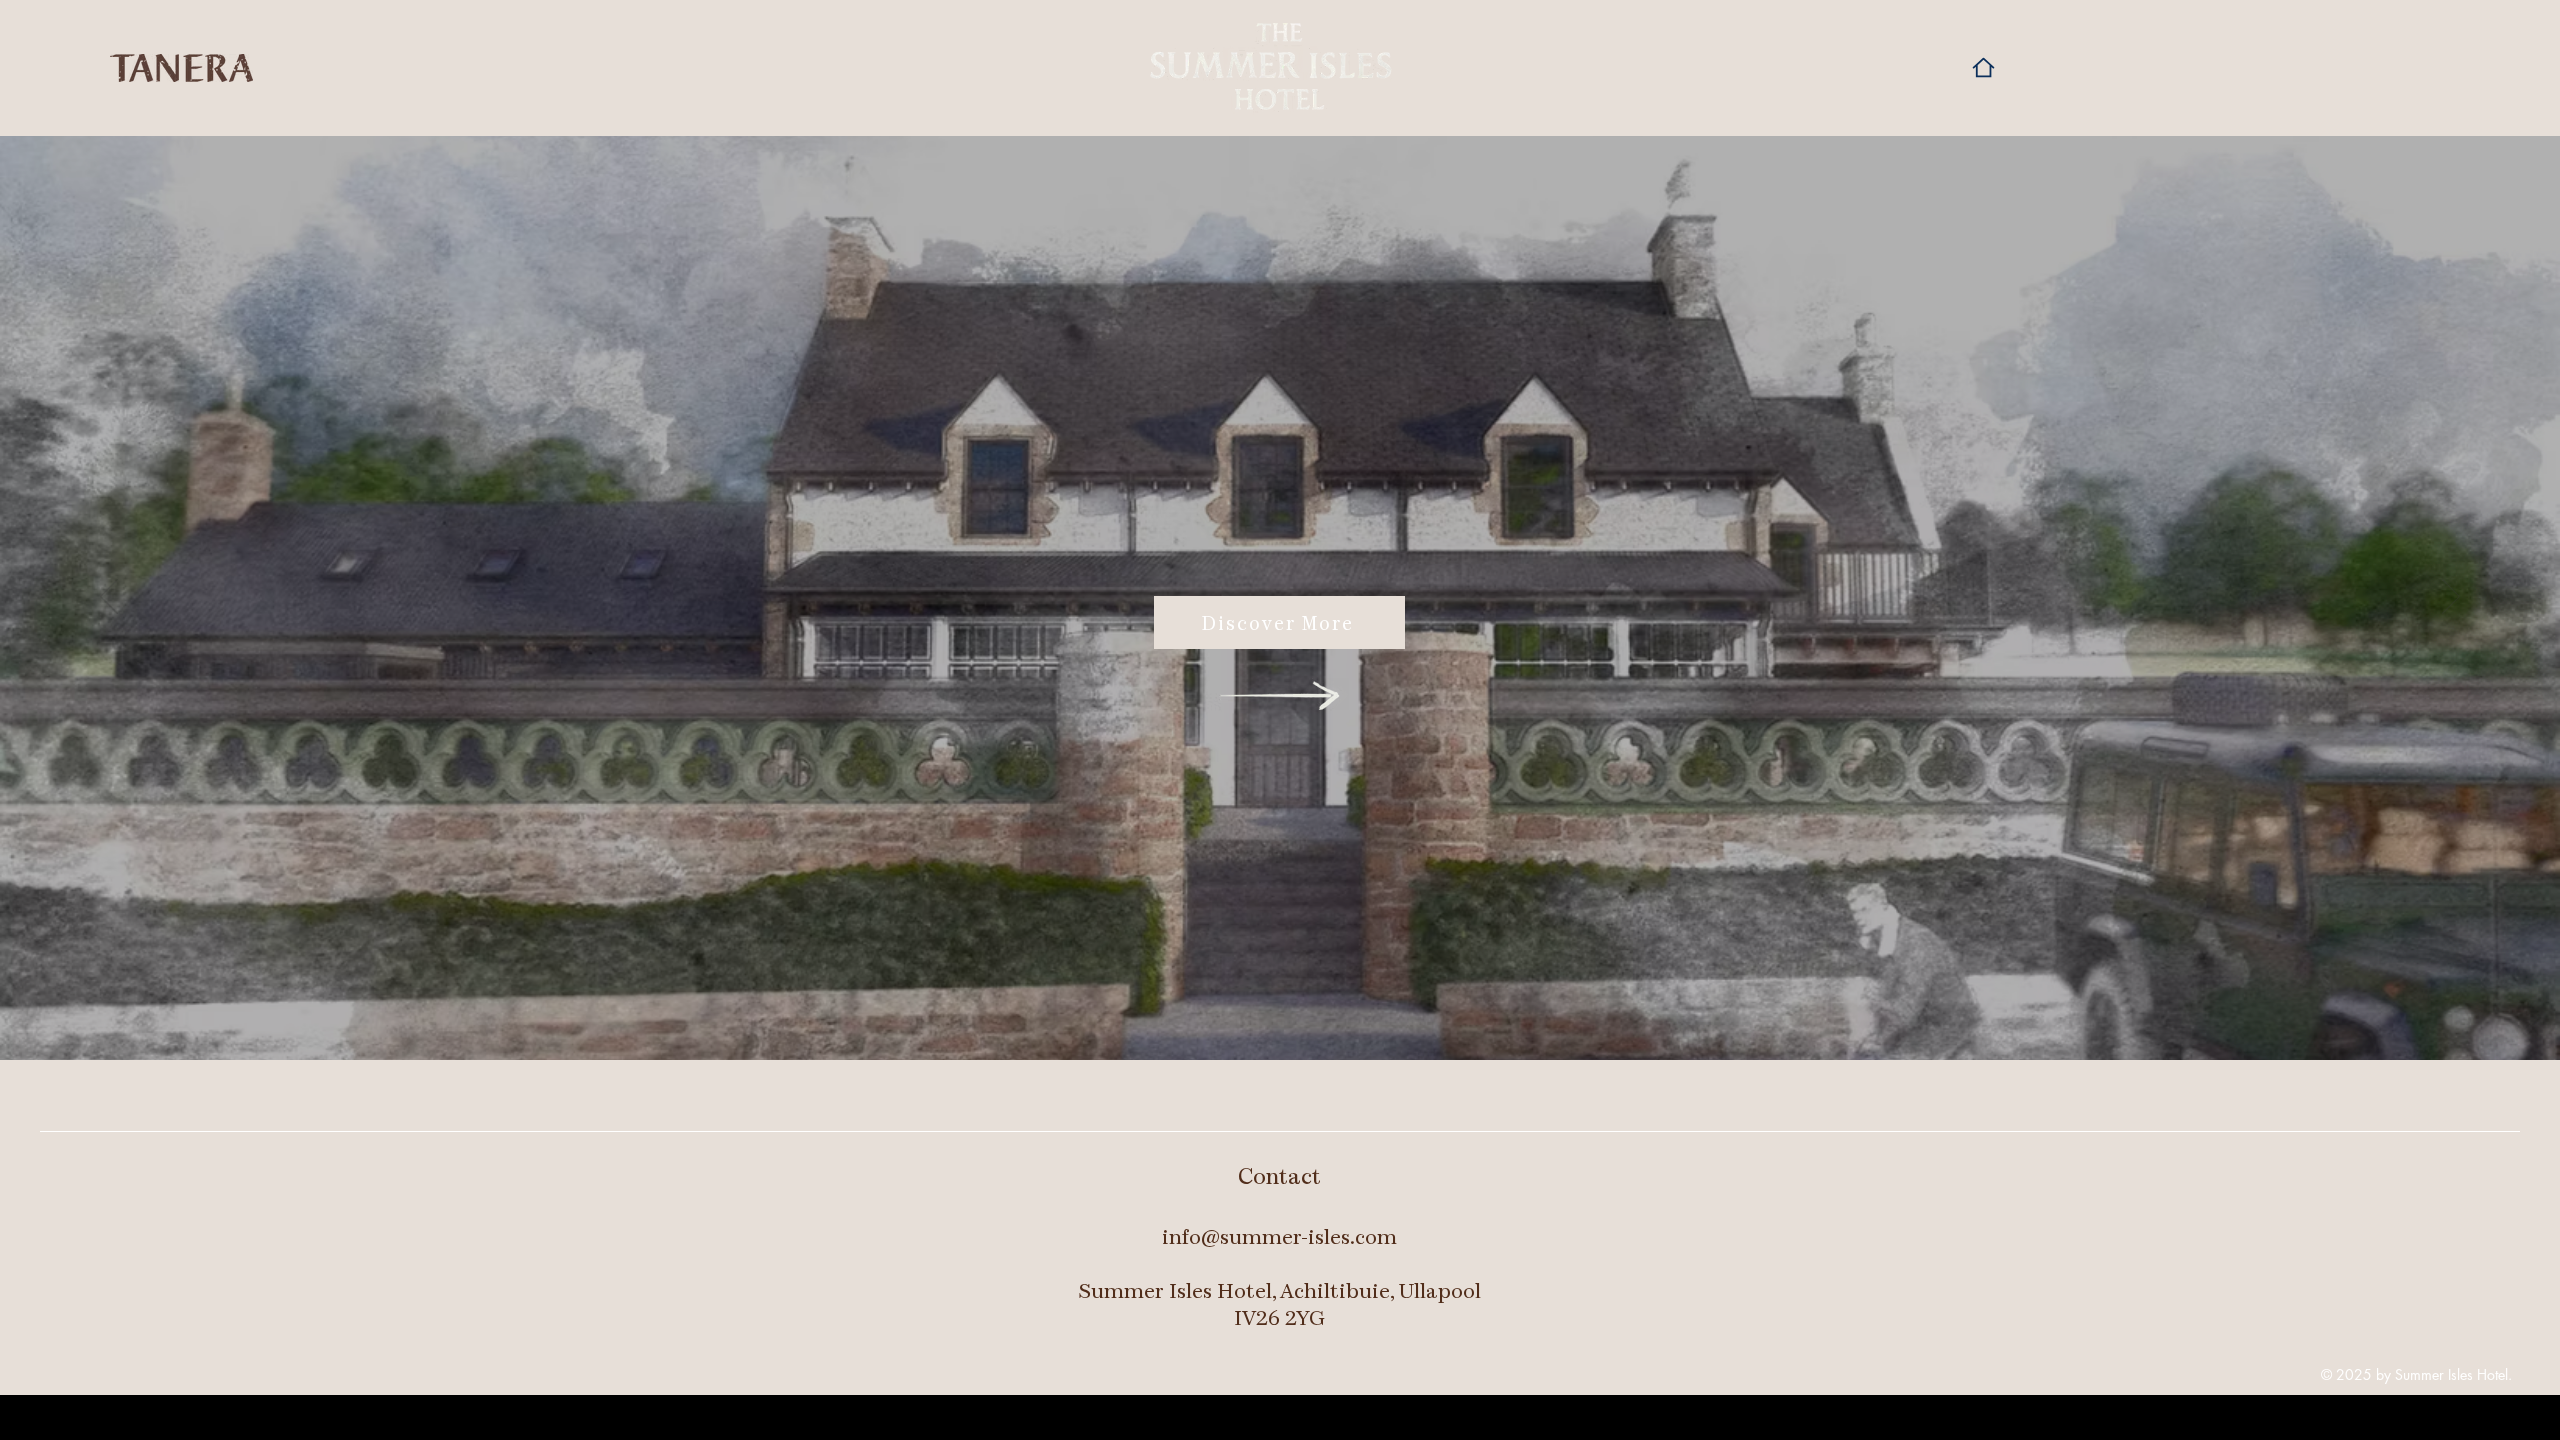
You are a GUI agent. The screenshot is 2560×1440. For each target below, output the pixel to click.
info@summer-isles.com (1279, 1236)
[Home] (1983, 67)
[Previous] (109, 598)
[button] (2347, 27)
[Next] (2451, 598)
